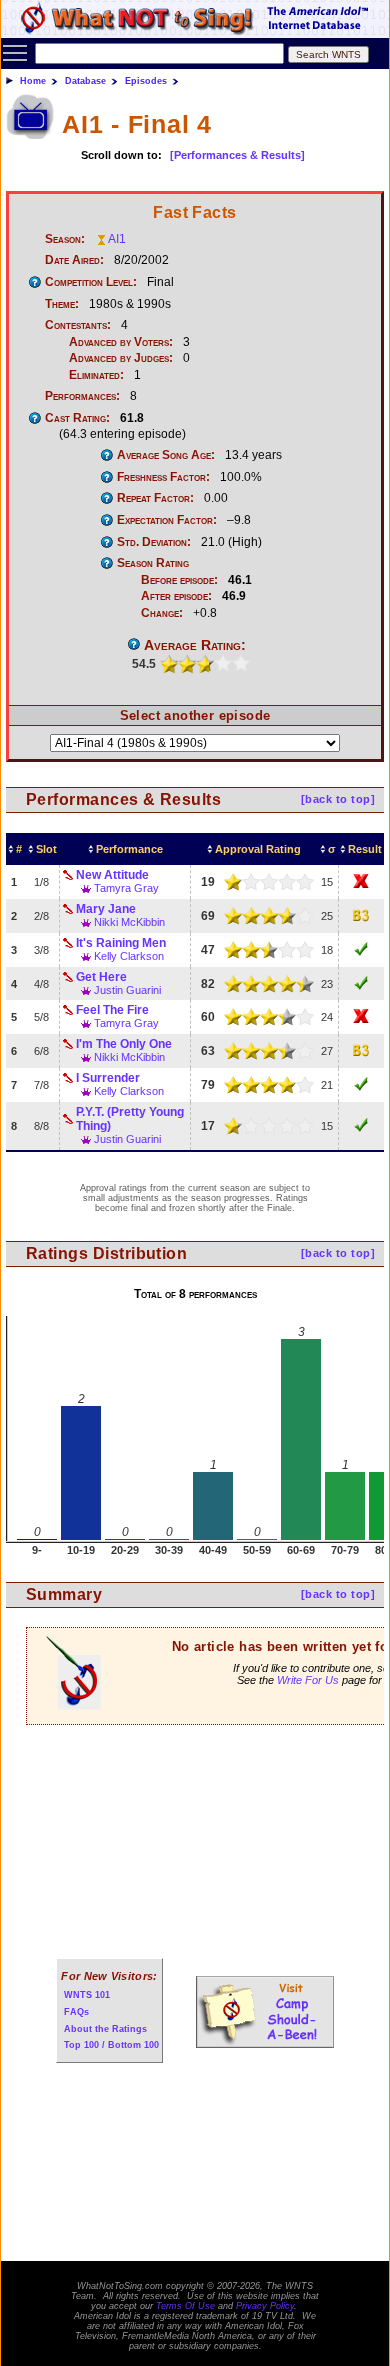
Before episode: (179, 580)
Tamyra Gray (126, 888)
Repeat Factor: (155, 498)
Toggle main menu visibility (15, 52)
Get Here (101, 977)
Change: (162, 613)
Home (33, 81)
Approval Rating (258, 849)
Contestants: (78, 325)
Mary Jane (106, 909)
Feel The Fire (112, 1010)
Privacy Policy (265, 2306)
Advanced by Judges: (121, 358)
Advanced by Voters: (121, 342)
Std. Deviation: (154, 542)
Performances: (82, 396)
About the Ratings (105, 2029)
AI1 (117, 239)
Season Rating (153, 563)
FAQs (76, 2012)
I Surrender (108, 1078)
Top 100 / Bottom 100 (111, 2045)
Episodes (146, 81)
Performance (129, 849)
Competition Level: (91, 282)
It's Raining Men (121, 943)
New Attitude (112, 875)
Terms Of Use (185, 2306)
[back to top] (338, 799)
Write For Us (308, 1680)
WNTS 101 (87, 1995)
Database (85, 81)
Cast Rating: (77, 418)
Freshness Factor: (163, 477)
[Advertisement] (195, 1855)
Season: (65, 239)
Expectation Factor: (167, 520)
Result (365, 849)
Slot (46, 849)
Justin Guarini (127, 990)
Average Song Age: (166, 455)
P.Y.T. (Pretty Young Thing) (130, 1119)
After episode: (176, 596)
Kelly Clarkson (129, 956)
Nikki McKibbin (129, 922)
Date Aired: (74, 260)
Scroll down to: (121, 155)
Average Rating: (195, 645)
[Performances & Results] (237, 155)
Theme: (62, 304)
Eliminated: (96, 375)
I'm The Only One (124, 1044)
